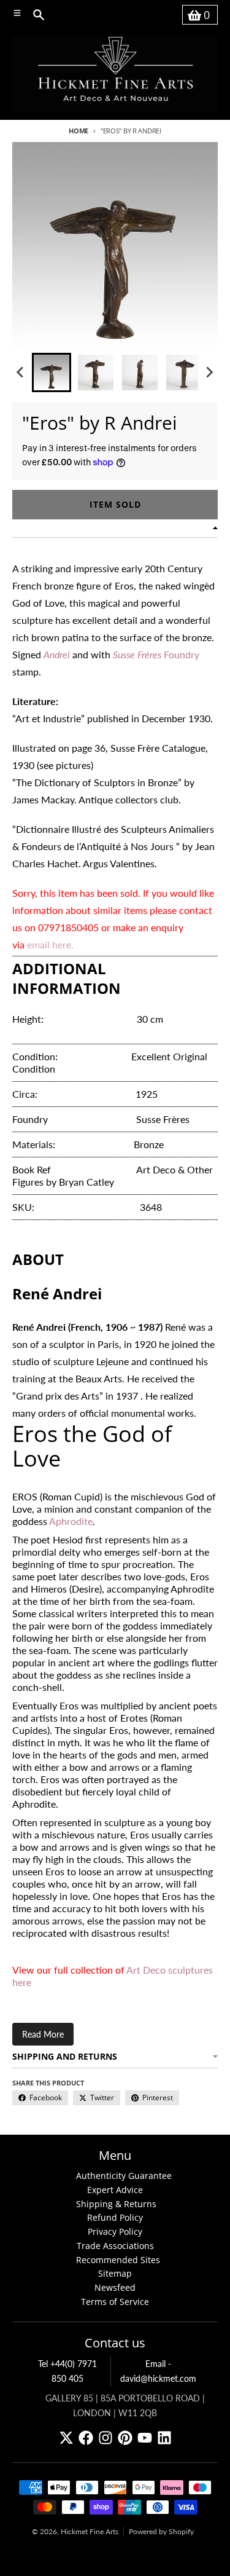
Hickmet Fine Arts (90, 2531)
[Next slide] (209, 372)
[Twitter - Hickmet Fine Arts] (66, 2438)
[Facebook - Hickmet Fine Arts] (86, 2438)
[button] (52, 372)
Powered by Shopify (161, 2531)
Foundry (156, 654)
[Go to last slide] (21, 372)
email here (49, 944)
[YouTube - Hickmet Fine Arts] (145, 2438)
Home (79, 131)
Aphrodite (71, 1521)
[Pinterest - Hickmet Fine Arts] (125, 2438)
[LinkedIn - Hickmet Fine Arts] (164, 2438)
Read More (43, 2034)
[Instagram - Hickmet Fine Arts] (105, 2438)
